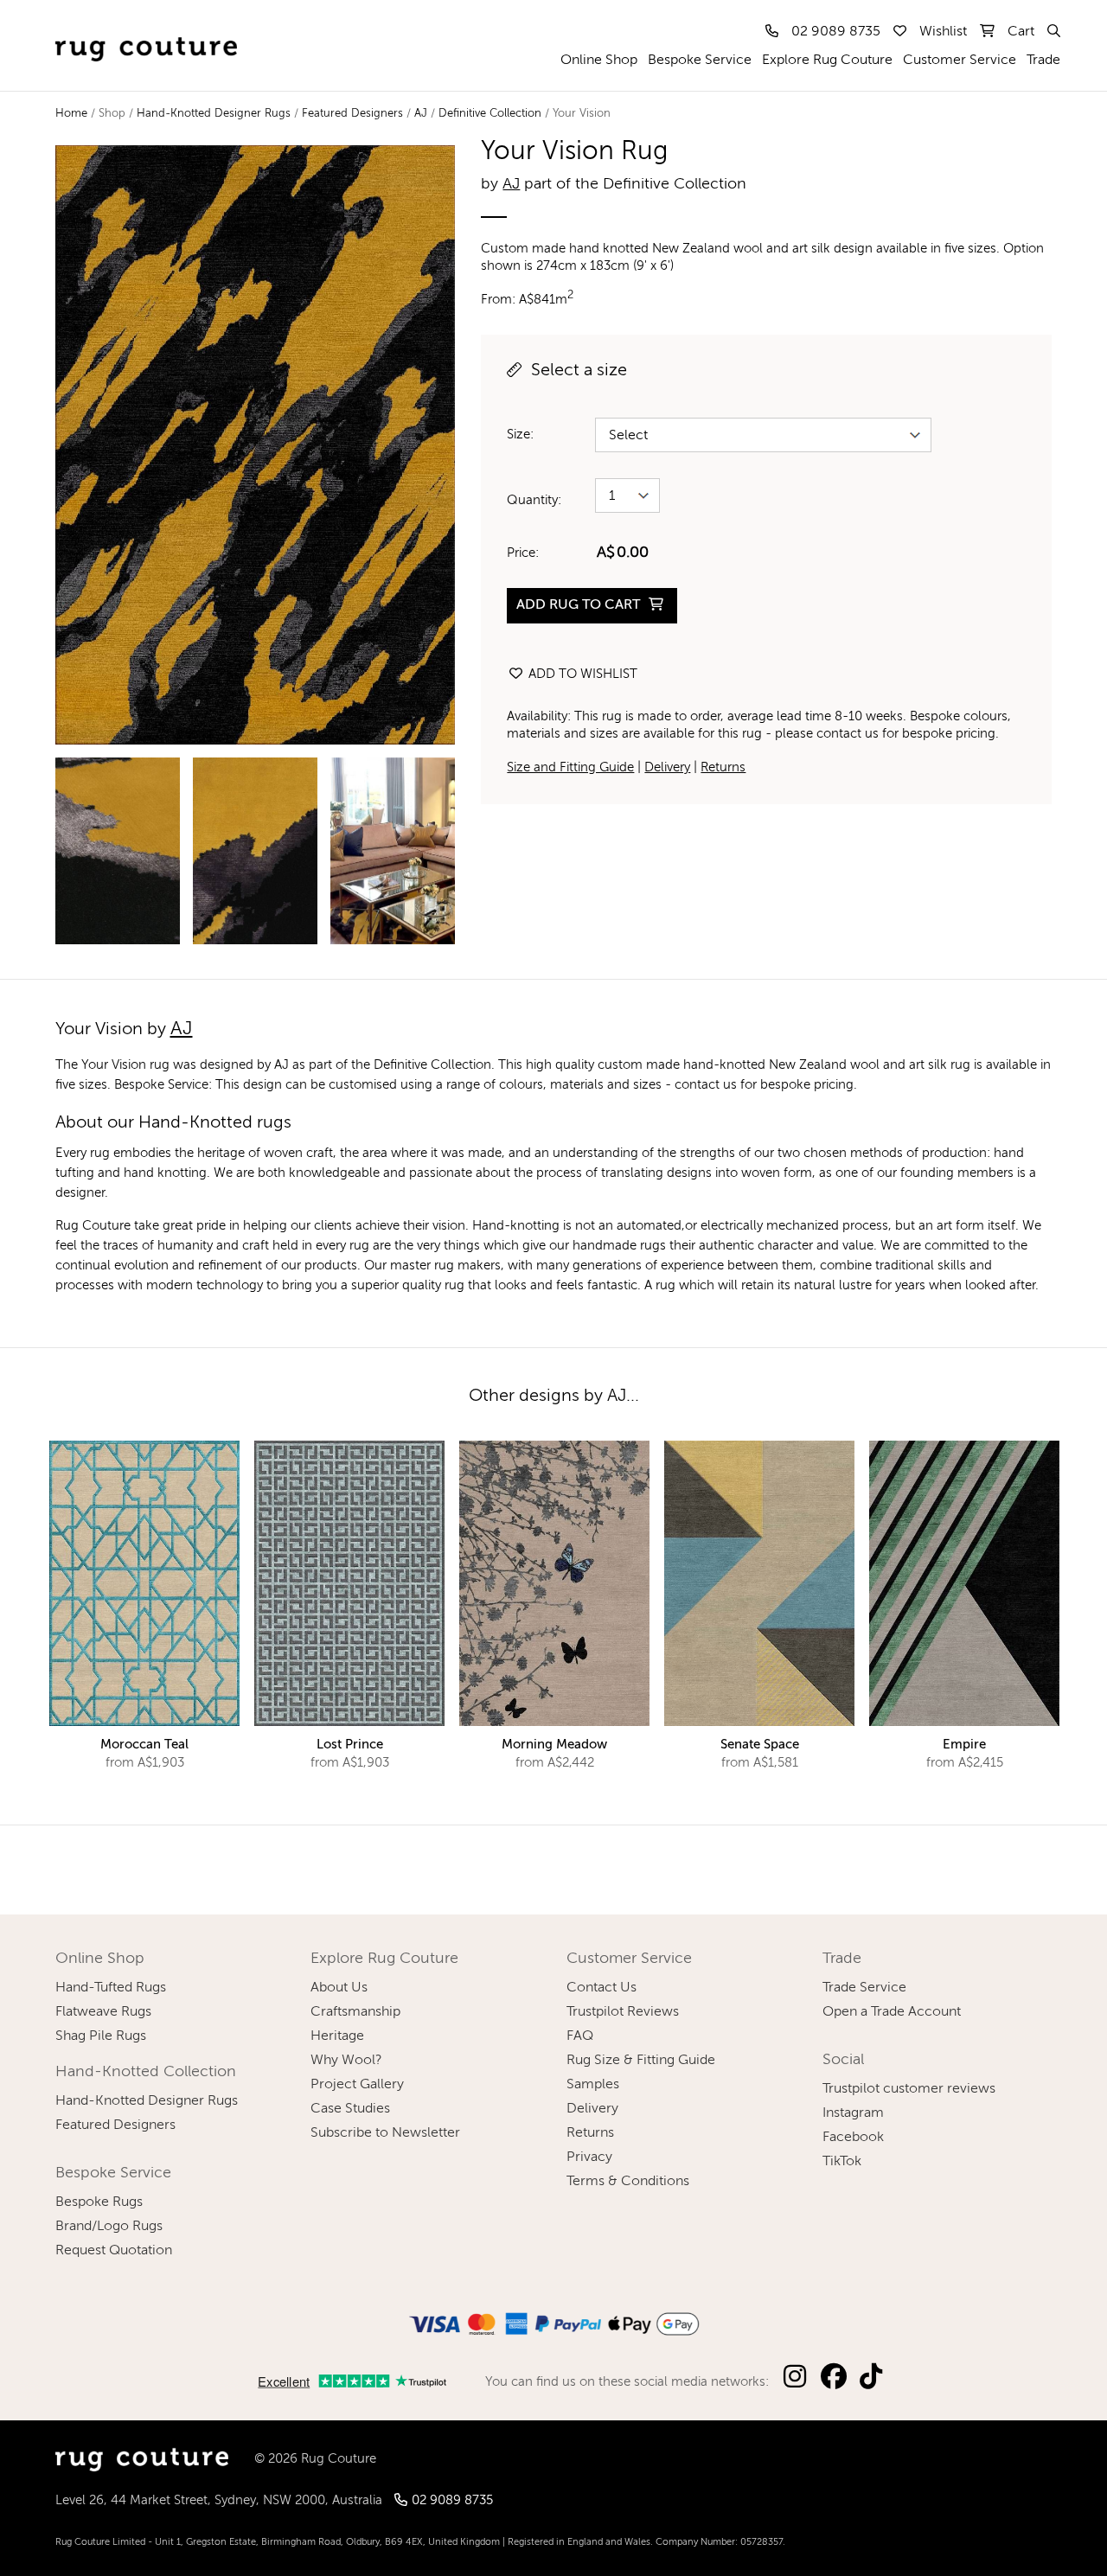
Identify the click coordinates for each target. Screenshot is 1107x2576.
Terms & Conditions (628, 2182)
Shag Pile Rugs (101, 2036)
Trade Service (864, 1988)
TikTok (842, 2162)
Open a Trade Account (892, 2012)
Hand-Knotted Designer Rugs (214, 114)
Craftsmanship (355, 2012)
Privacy (589, 2157)
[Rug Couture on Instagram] (793, 2378)
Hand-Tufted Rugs (111, 1988)
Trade (1043, 61)
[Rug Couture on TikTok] (871, 2378)
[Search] (1053, 32)
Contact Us (601, 1988)
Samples (593, 2085)
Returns (723, 767)
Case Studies (350, 2109)
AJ (421, 114)
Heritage (337, 2036)
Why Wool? (346, 2061)
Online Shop (599, 61)
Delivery (667, 767)
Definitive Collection (490, 114)
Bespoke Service (700, 61)
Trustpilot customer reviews (909, 2089)
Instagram (853, 2113)
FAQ (580, 2036)
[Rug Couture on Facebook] (834, 2378)
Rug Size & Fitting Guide (641, 2061)
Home (71, 114)
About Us (339, 1988)
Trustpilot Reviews (623, 2012)
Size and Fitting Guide (570, 767)
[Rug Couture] (146, 32)
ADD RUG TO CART (580, 605)
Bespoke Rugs (99, 2202)
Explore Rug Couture (827, 61)
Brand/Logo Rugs (109, 2227)
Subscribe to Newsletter (385, 2133)
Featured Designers (352, 114)
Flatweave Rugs (103, 2012)
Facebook (853, 2138)
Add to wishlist (581, 674)
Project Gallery (357, 2085)
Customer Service (960, 61)
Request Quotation (114, 2251)
